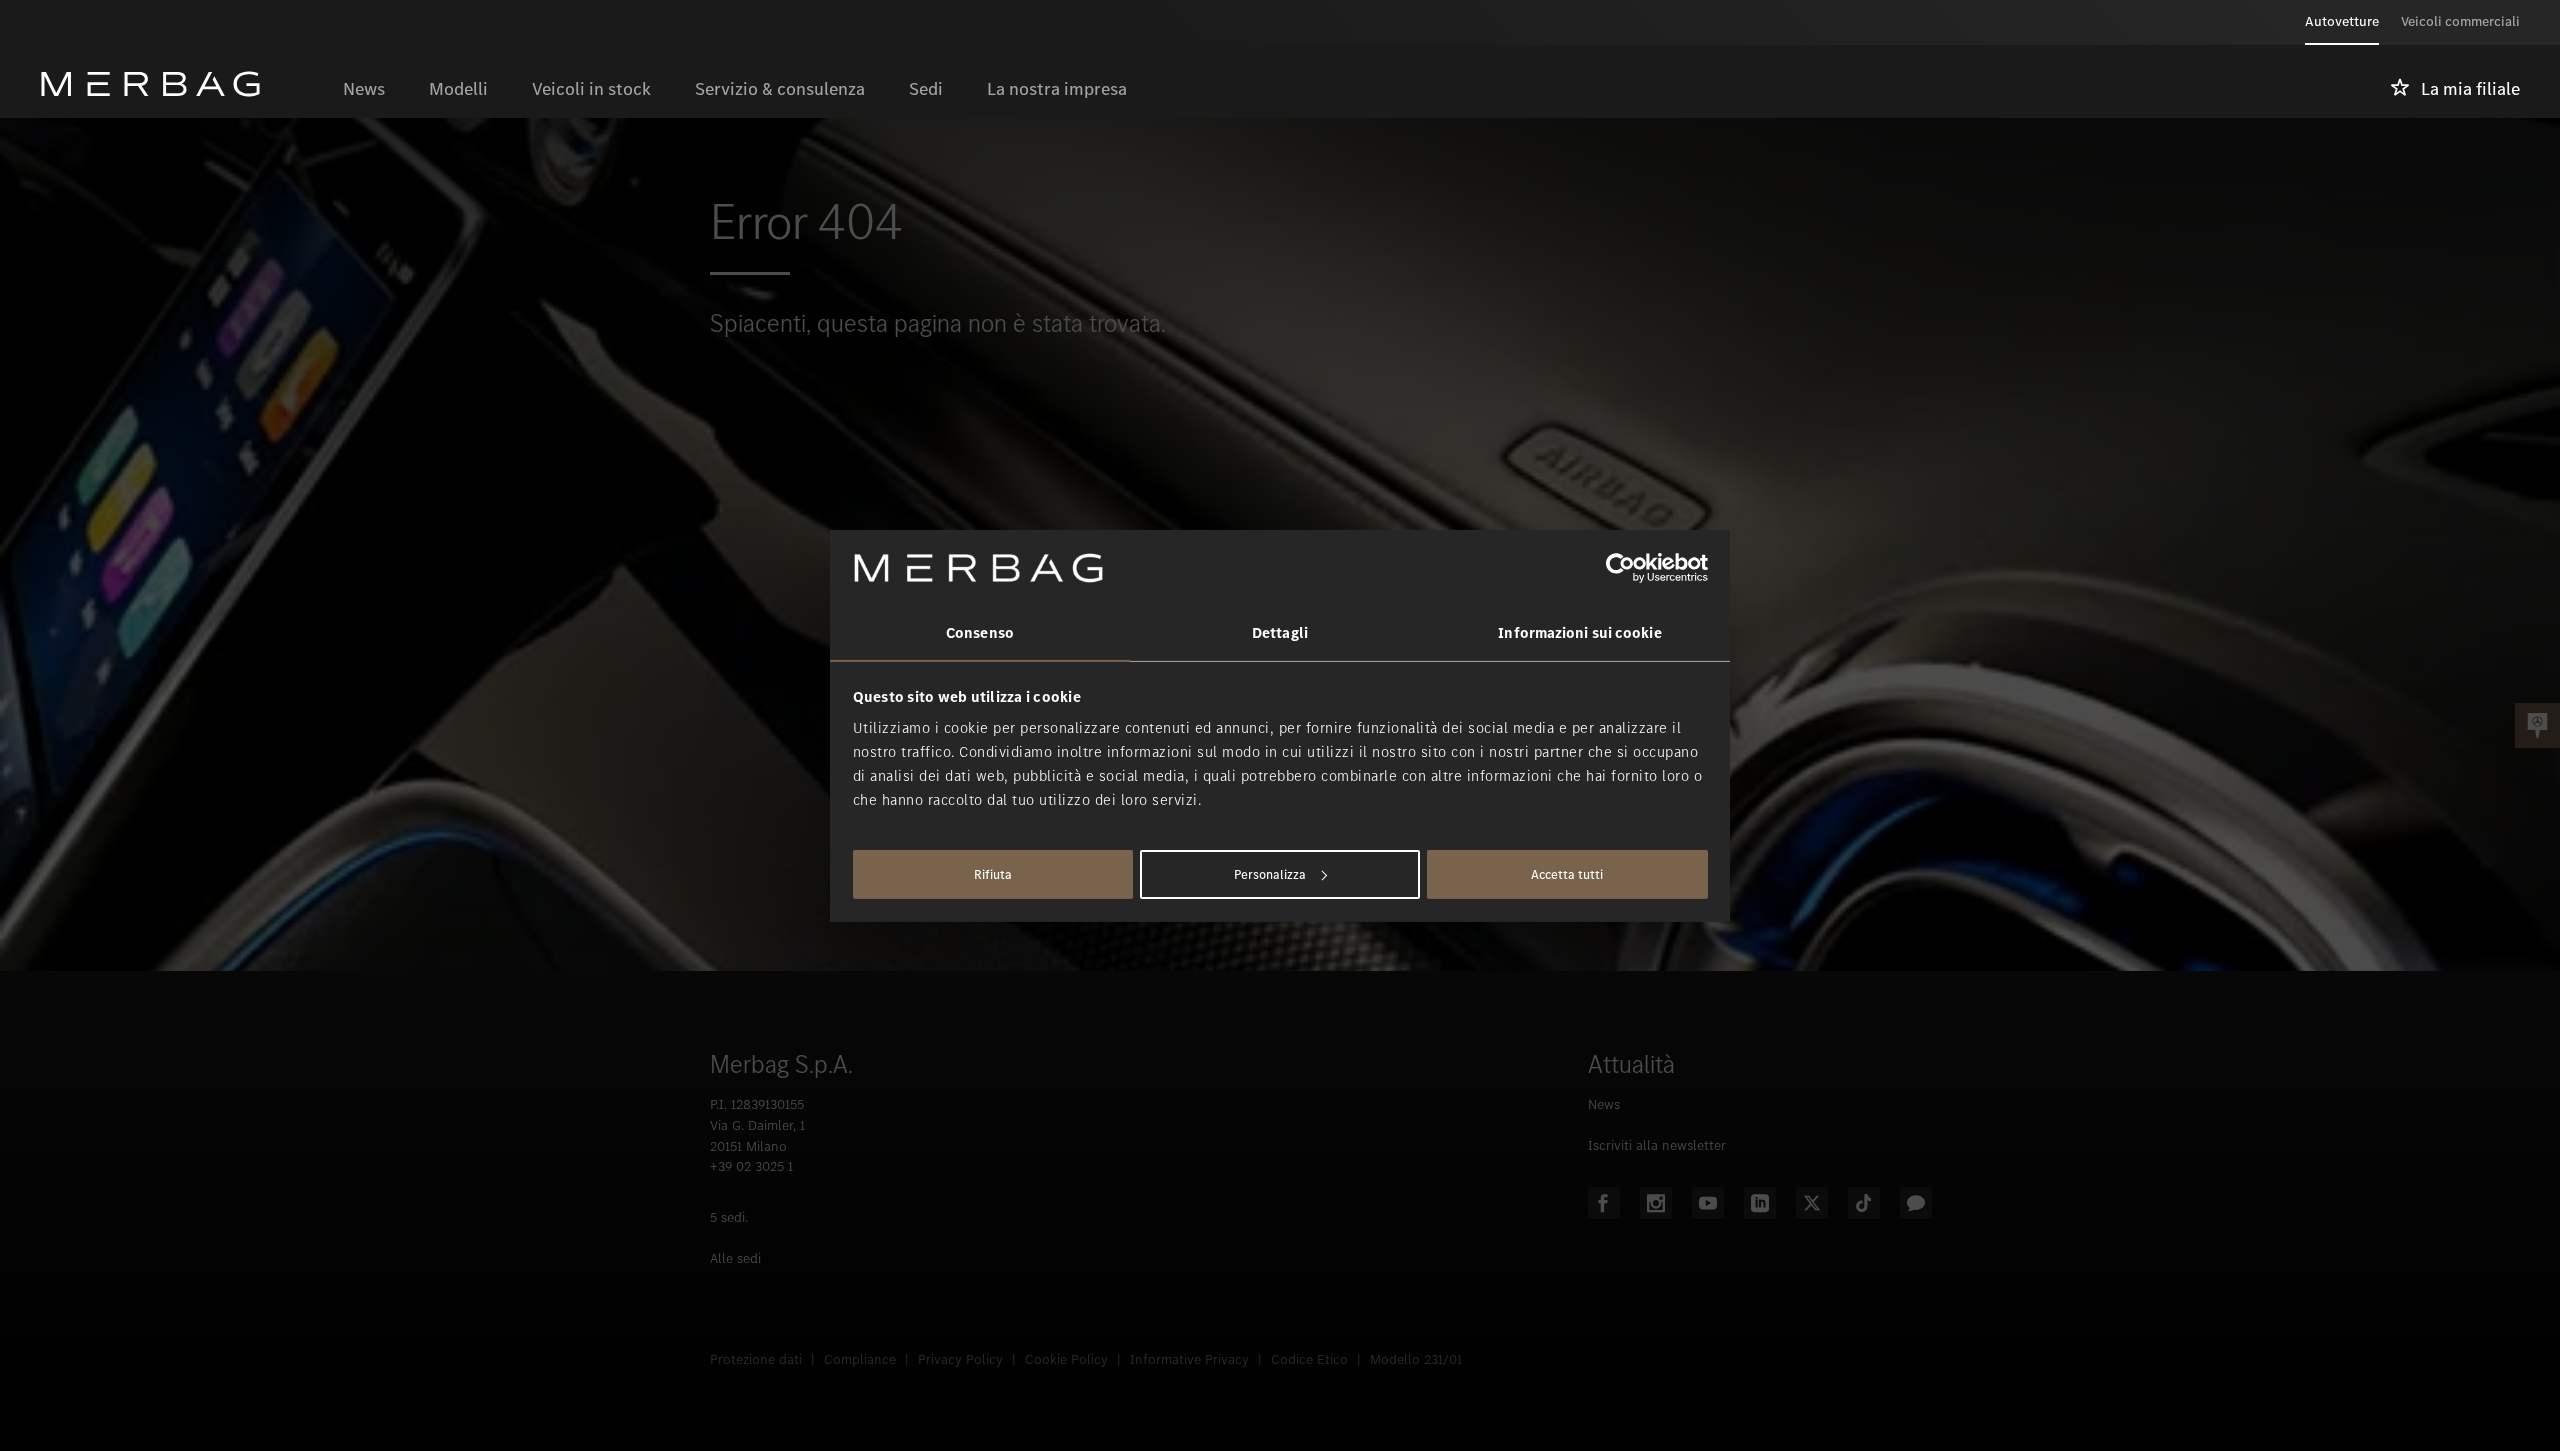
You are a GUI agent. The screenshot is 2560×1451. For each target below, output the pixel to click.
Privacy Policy (960, 1359)
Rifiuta (993, 874)
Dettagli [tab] (1280, 633)
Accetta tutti (1567, 874)
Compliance (860, 1359)
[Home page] (180, 84)
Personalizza (1270, 874)
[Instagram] (1656, 1203)
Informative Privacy (1189, 1359)
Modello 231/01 (1416, 1359)
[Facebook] (1604, 1203)
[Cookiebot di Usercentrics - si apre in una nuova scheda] (1620, 568)
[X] (1812, 1203)
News (1604, 1104)
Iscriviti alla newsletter (1657, 1145)
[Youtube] (1708, 1203)
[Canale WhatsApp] (1916, 1203)
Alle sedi (735, 1258)
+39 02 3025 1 (751, 1166)
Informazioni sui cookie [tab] (1579, 633)
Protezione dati (756, 1359)
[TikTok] (1864, 1203)
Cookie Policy (1066, 1359)
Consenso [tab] (980, 633)
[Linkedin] (1760, 1203)
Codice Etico (1309, 1359)
